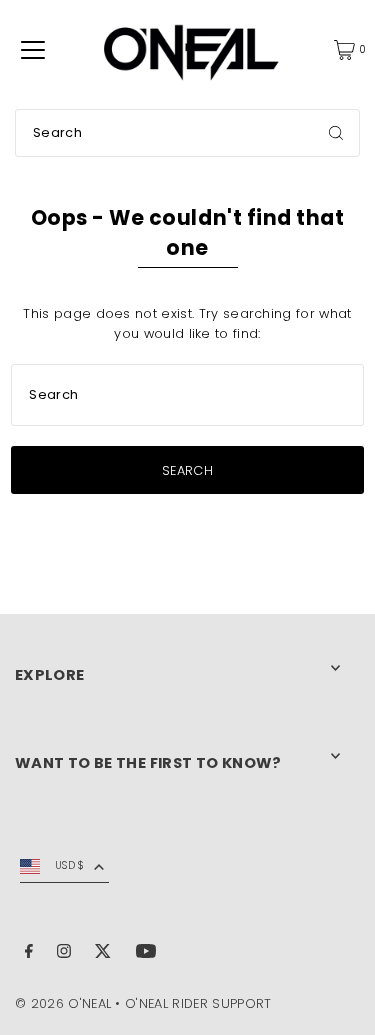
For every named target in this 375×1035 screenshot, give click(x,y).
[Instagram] (64, 954)
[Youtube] (146, 954)
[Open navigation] (33, 50)
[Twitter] (103, 954)
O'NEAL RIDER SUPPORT (198, 1003)
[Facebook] (29, 954)
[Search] (336, 133)
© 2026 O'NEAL (63, 1003)
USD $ (69, 865)
